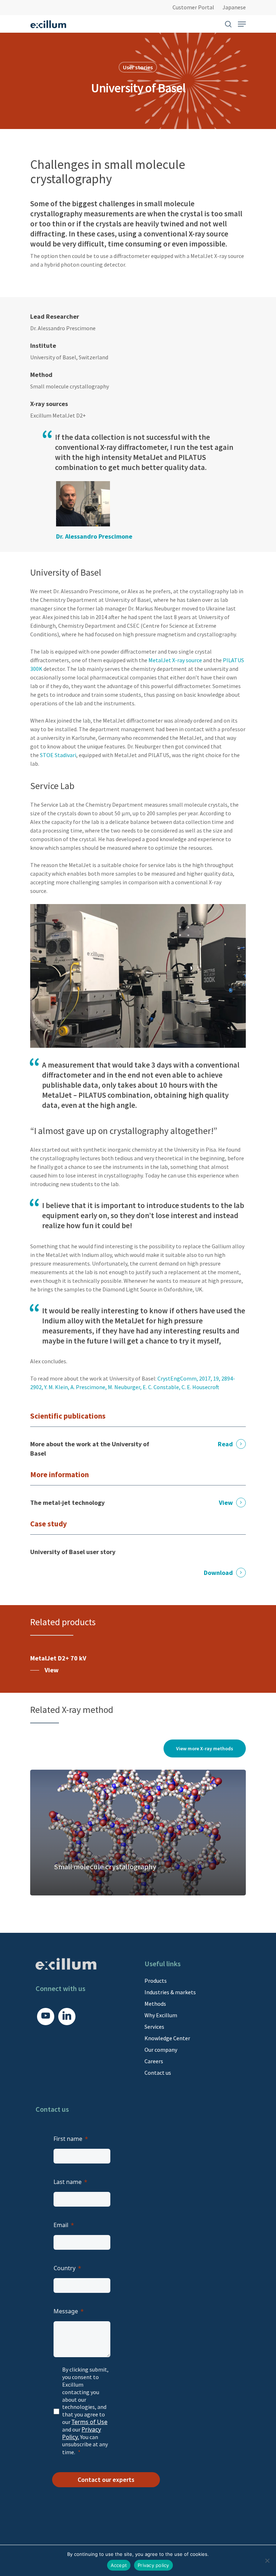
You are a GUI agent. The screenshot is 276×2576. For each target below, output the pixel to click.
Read (225, 1444)
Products (156, 1981)
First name (68, 2139)
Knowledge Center (167, 2038)
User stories (138, 67)
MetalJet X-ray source (175, 660)
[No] (267, 2561)
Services (154, 2027)
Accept (119, 2565)
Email (61, 2225)
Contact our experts (106, 2480)
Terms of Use (89, 2422)
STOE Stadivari (58, 755)
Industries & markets (170, 1992)
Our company (161, 2050)
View (226, 1503)
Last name (68, 2182)
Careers (154, 2061)
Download (218, 1573)
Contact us (158, 2073)
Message (66, 2311)
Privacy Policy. (82, 2433)
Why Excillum (161, 2015)
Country (65, 2268)
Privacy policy (153, 2565)
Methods (155, 2004)
